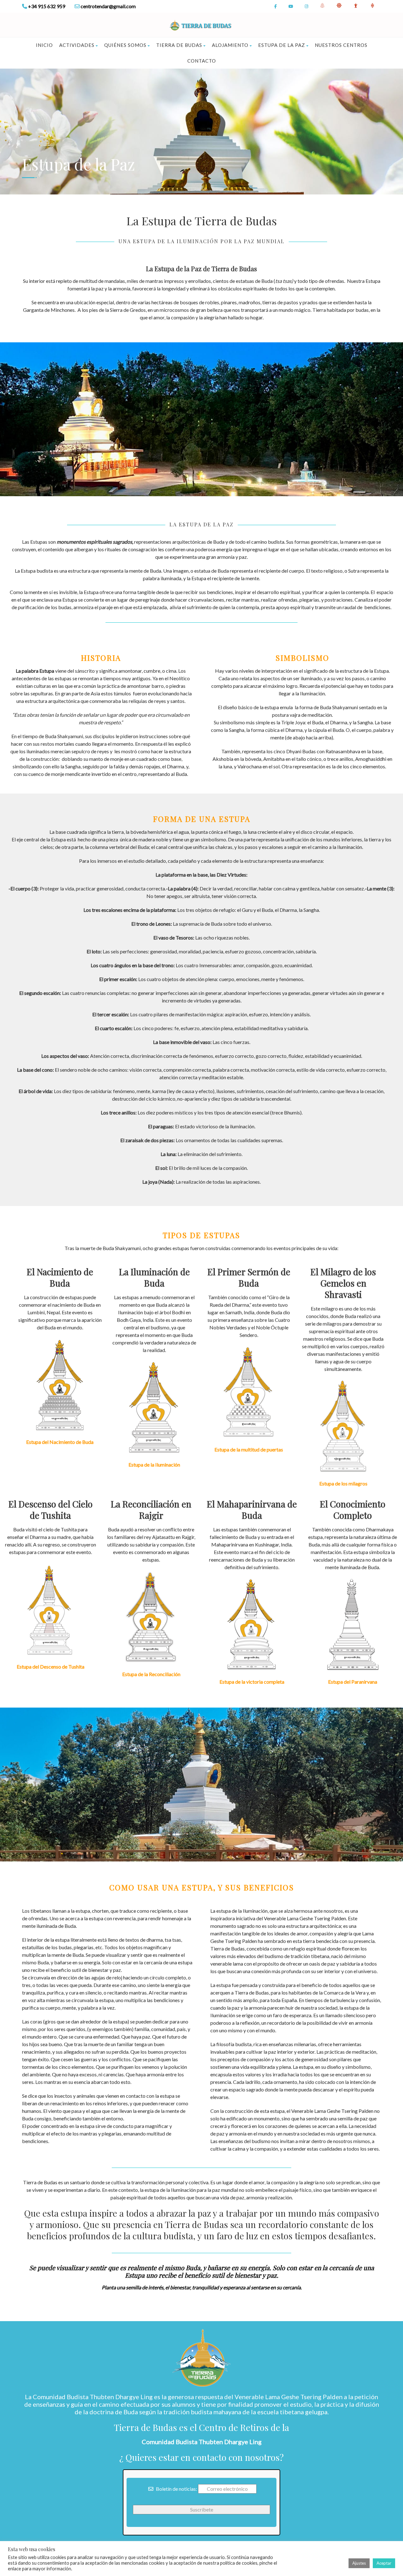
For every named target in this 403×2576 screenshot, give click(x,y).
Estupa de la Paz (282, 45)
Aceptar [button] (384, 2563)
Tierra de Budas (179, 45)
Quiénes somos (125, 45)
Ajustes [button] (359, 2563)
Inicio (44, 45)
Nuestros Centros (341, 45)
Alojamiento (230, 45)
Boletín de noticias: (176, 2489)
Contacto (202, 61)
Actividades (77, 45)
